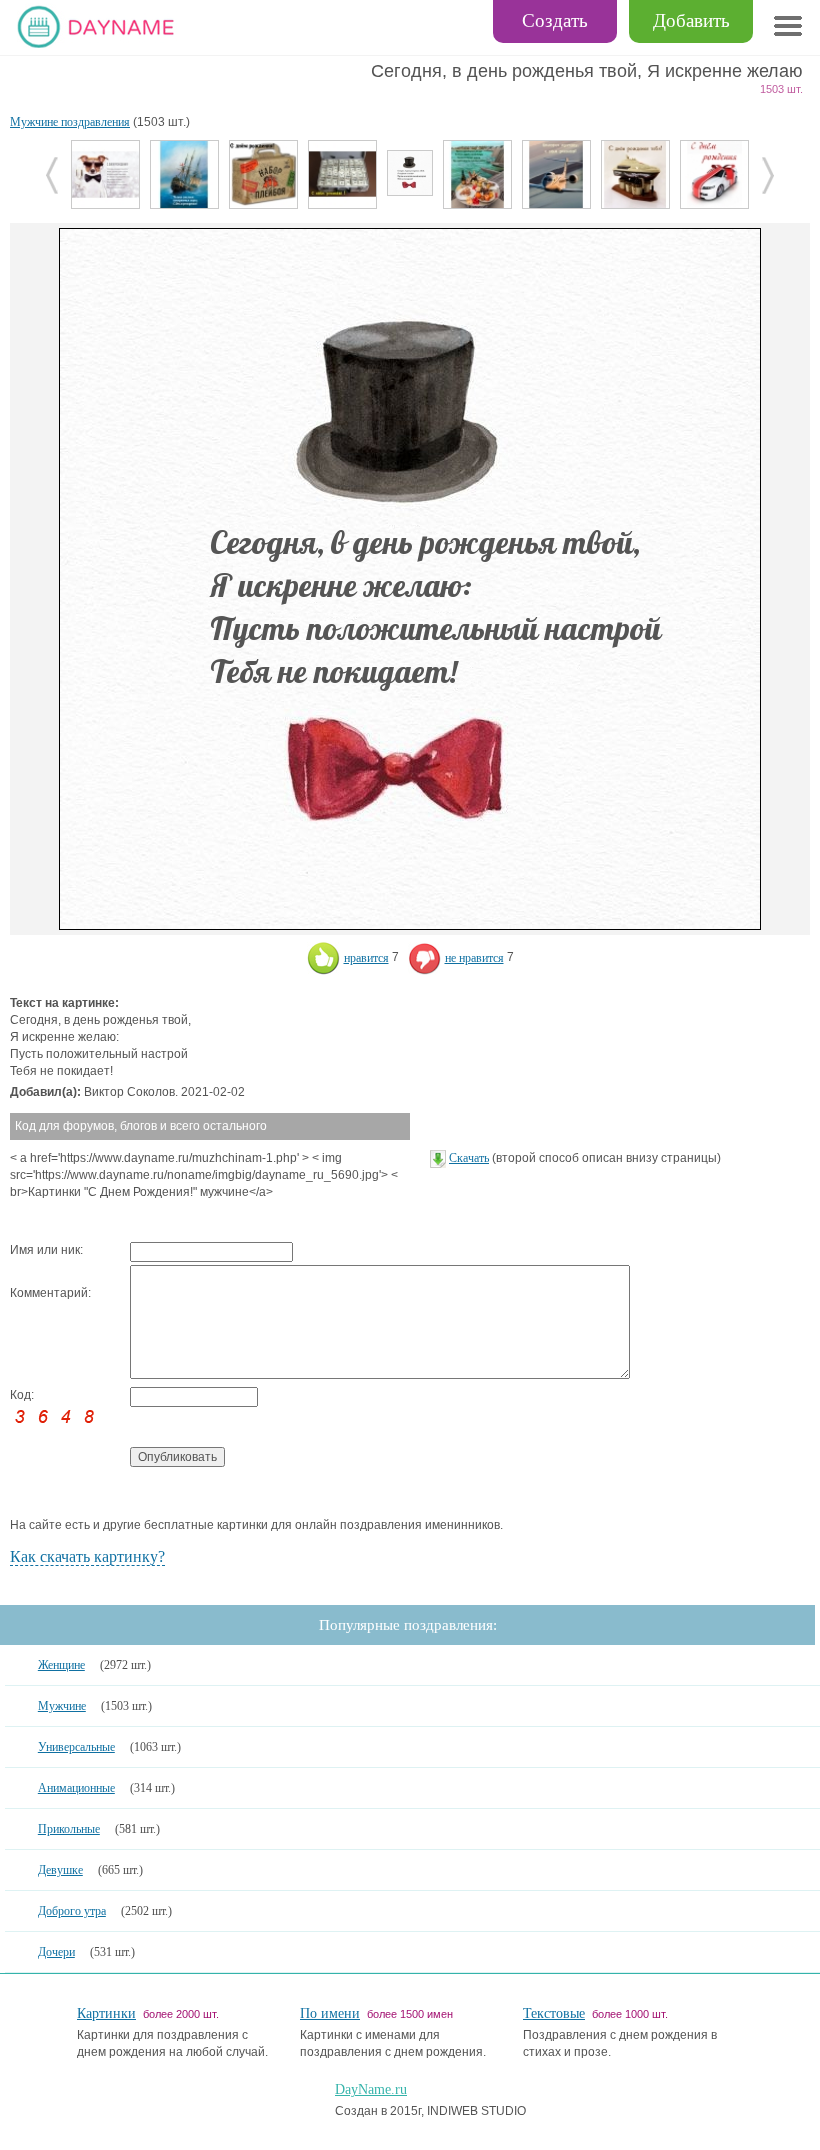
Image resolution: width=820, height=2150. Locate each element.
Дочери (56, 1952)
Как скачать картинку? (87, 1556)
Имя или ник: (46, 1250)
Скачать (469, 1158)
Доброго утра (72, 1911)
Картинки (106, 2013)
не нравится (474, 958)
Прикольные (69, 1829)
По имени (330, 2013)
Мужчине (62, 1706)
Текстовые (554, 2013)
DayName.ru (371, 2089)
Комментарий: (50, 1293)
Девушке (60, 1870)
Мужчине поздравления (70, 122)
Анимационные (76, 1788)
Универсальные (76, 1747)
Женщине (61, 1665)
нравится (366, 958)
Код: (22, 1395)
